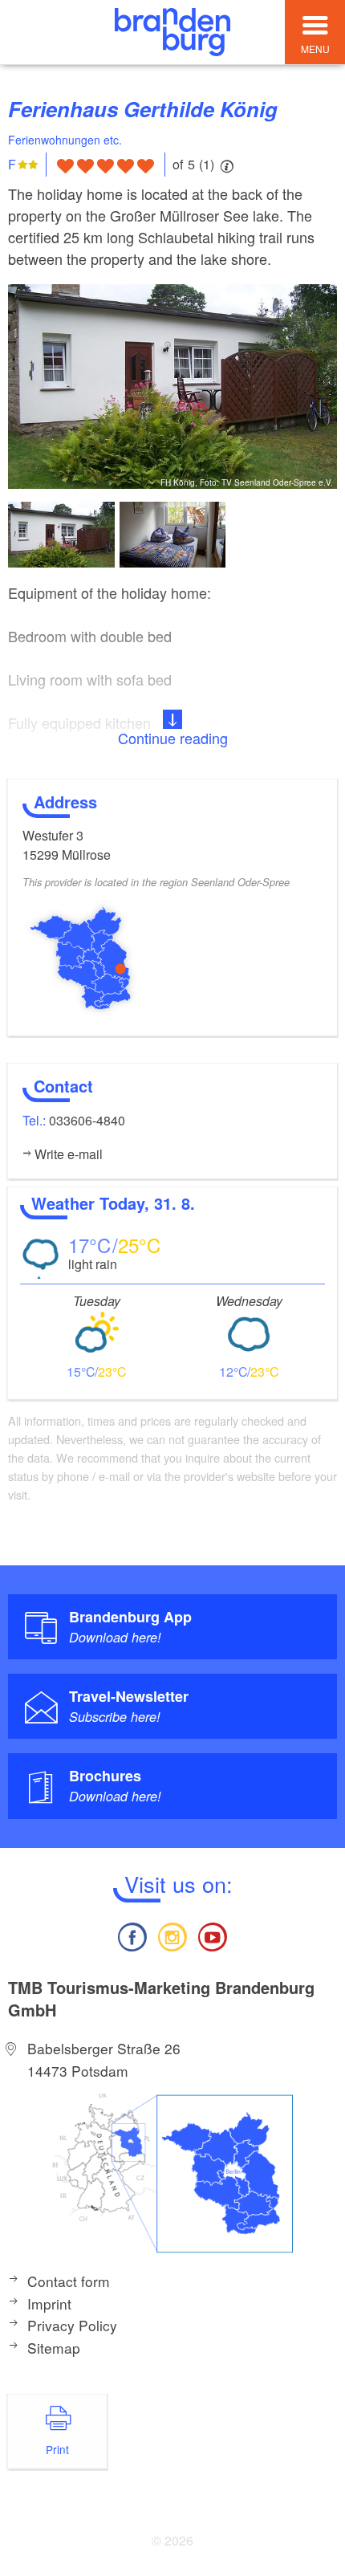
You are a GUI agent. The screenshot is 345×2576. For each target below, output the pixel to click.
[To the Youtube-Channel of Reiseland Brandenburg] (213, 1935)
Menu (315, 49)
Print (57, 2449)
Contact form (69, 2281)
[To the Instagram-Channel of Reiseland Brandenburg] (172, 1935)
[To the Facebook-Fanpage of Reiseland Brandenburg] (132, 1935)
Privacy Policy (72, 2325)
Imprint (49, 2303)
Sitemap (54, 2348)
